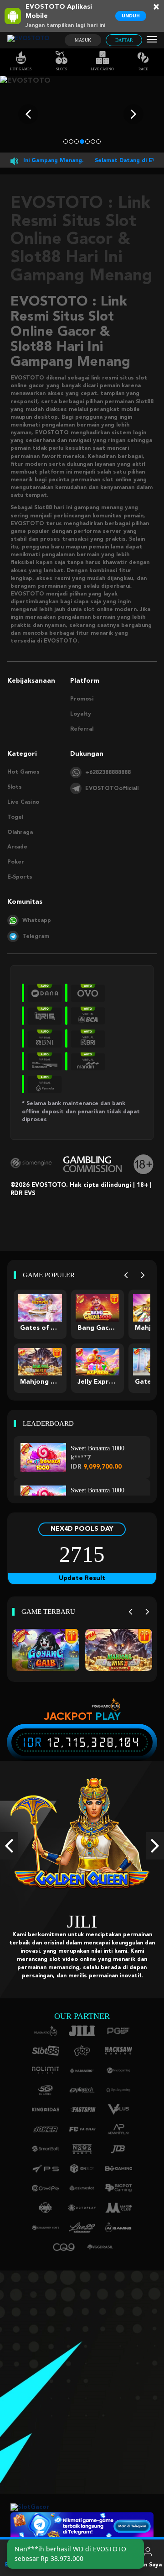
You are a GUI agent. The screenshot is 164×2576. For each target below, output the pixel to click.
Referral (82, 729)
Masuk (83, 40)
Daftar (124, 40)
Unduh (131, 16)
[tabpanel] (82, 114)
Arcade (17, 847)
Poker (16, 862)
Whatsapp (37, 921)
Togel (15, 817)
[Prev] (126, 1275)
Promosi (82, 699)
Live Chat (115, 2565)
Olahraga (20, 832)
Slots (61, 69)
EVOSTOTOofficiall (112, 789)
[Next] (143, 1275)
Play (108, 1716)
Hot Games (21, 69)
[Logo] (28, 40)
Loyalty (81, 714)
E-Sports (20, 877)
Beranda (17, 2565)
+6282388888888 (108, 773)
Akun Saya (148, 2565)
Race (143, 69)
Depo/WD (82, 2565)
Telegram (36, 937)
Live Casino (102, 69)
